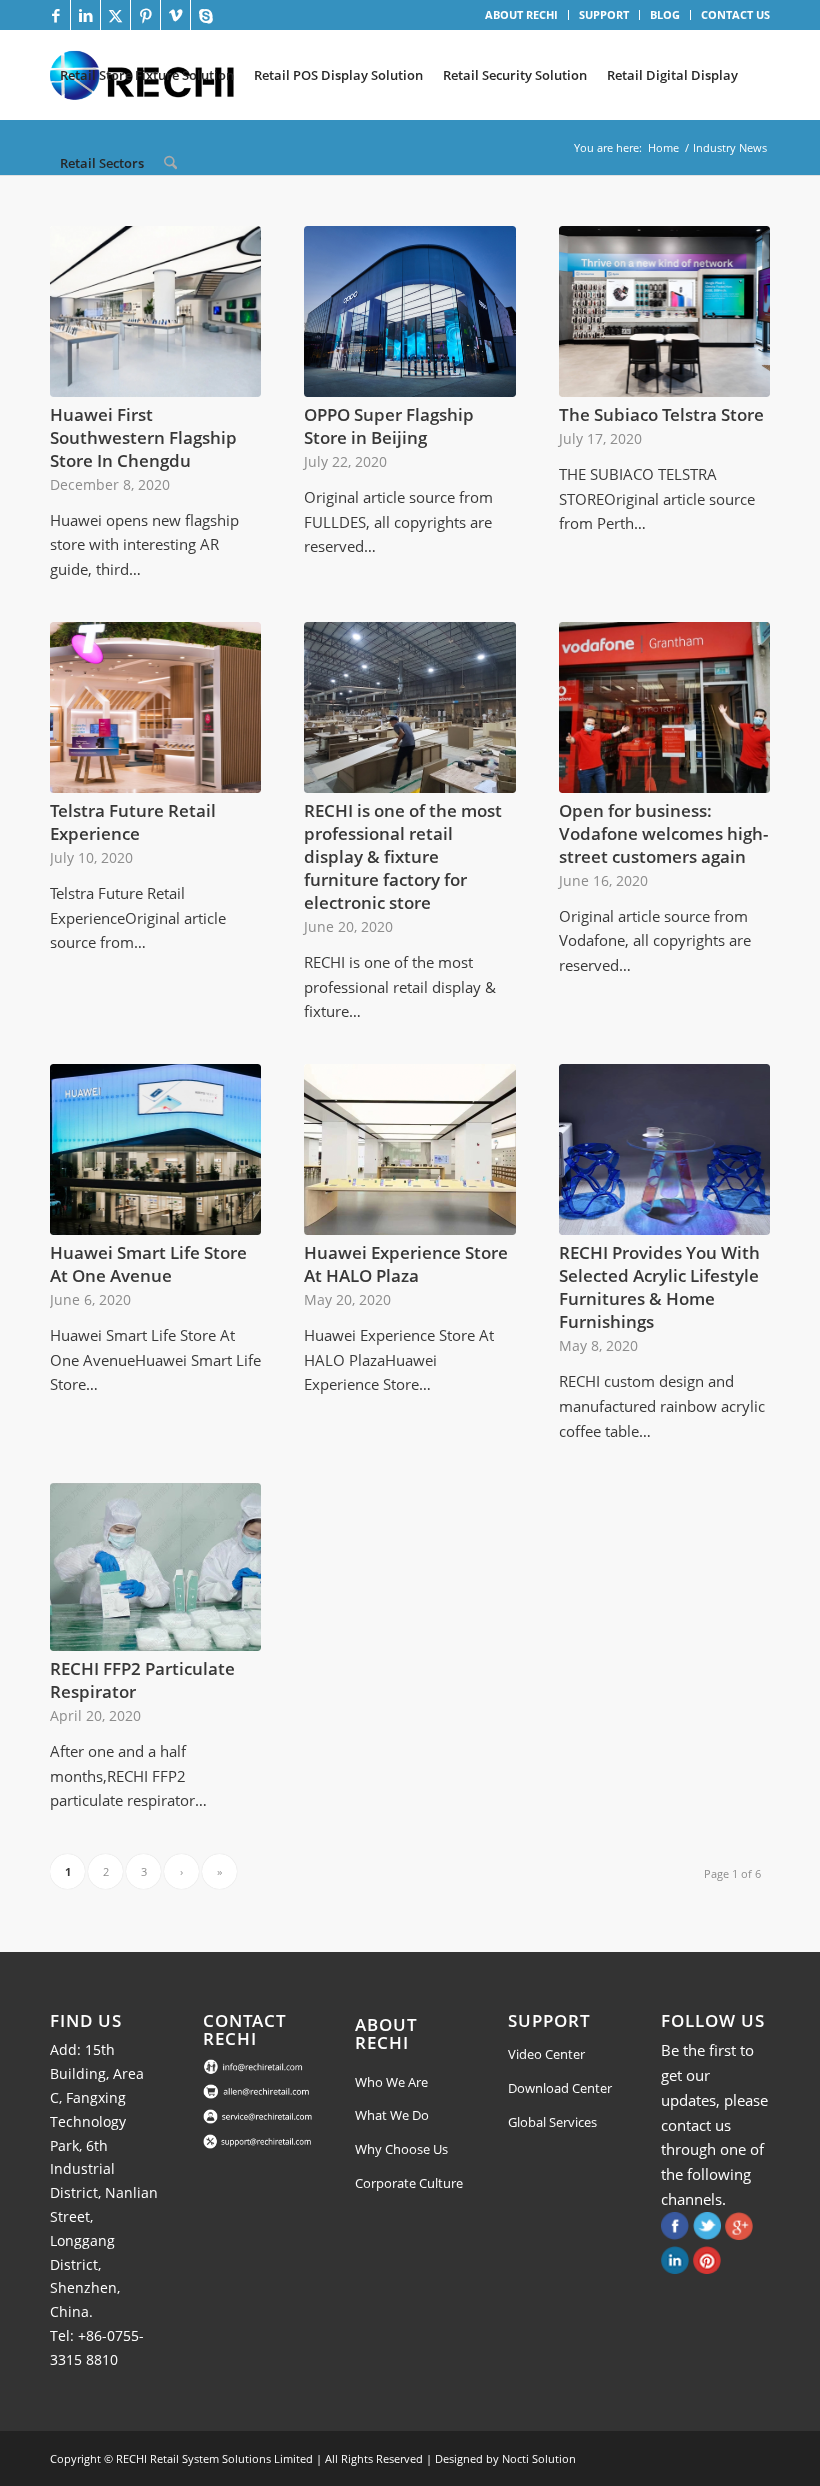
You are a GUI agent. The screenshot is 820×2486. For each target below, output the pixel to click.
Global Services (552, 2122)
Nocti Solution (539, 2458)
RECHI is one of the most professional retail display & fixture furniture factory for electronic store (403, 856)
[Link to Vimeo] (175, 15)
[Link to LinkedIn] (85, 15)
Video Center (546, 2054)
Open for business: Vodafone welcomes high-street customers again (663, 833)
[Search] (170, 163)
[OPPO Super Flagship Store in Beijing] (409, 311)
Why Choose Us (401, 2149)
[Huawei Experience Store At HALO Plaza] (409, 1149)
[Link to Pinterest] (145, 15)
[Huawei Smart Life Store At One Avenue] (155, 1149)
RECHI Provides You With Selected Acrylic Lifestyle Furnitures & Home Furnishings (659, 1287)
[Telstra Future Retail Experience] (155, 707)
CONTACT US (735, 14)
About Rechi (386, 2033)
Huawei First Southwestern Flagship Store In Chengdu (143, 437)
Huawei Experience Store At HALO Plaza (406, 1264)
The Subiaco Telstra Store (661, 414)
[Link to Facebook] (55, 15)
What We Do (392, 2115)
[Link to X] (115, 15)
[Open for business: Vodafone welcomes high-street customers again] (664, 707)
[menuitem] (522, 15)
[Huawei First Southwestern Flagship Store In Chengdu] (155, 311)
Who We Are (391, 2082)
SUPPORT (604, 14)
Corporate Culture (409, 2183)
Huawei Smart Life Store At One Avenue (148, 1264)
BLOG (665, 14)
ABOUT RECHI (521, 14)
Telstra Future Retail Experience (133, 822)
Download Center (560, 2088)
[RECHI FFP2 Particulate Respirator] (155, 1567)
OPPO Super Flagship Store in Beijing (389, 426)
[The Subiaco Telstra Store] (664, 311)
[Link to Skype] (206, 15)
